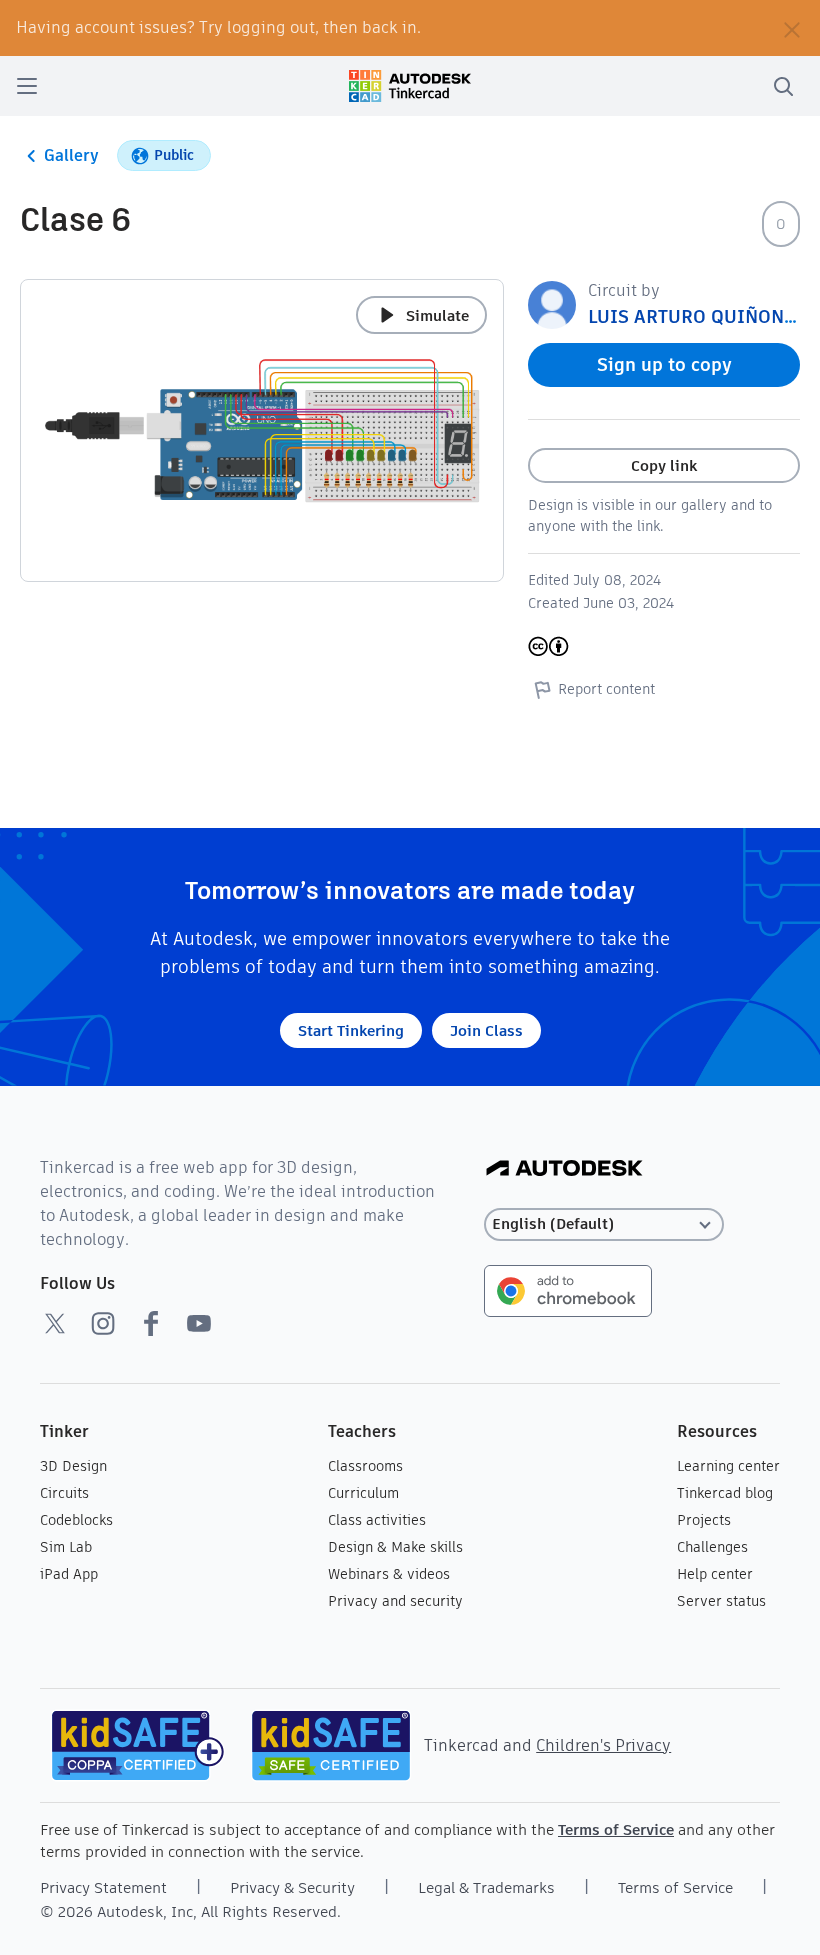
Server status (721, 1601)
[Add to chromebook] (568, 1289)
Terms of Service (616, 1829)
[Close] (792, 28)
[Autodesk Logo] (564, 1169)
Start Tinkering (351, 1030)
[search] (783, 86)
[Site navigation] (27, 86)
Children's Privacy (603, 1745)
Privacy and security (395, 1601)
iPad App (69, 1574)
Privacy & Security (292, 1887)
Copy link (664, 465)
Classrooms (365, 1466)
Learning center (728, 1466)
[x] (55, 1323)
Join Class (486, 1030)
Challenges (712, 1547)
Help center (715, 1574)
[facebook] (151, 1323)
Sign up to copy (664, 364)
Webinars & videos (389, 1574)
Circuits (64, 1493)
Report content (606, 689)
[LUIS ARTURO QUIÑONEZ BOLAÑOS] (552, 303)
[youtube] (199, 1323)
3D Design (73, 1466)
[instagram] (103, 1323)
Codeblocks (76, 1520)
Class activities (377, 1520)
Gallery (71, 155)
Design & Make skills (395, 1547)
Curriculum (363, 1493)
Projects (704, 1520)
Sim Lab (66, 1547)
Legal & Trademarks (486, 1887)
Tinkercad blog (725, 1493)
